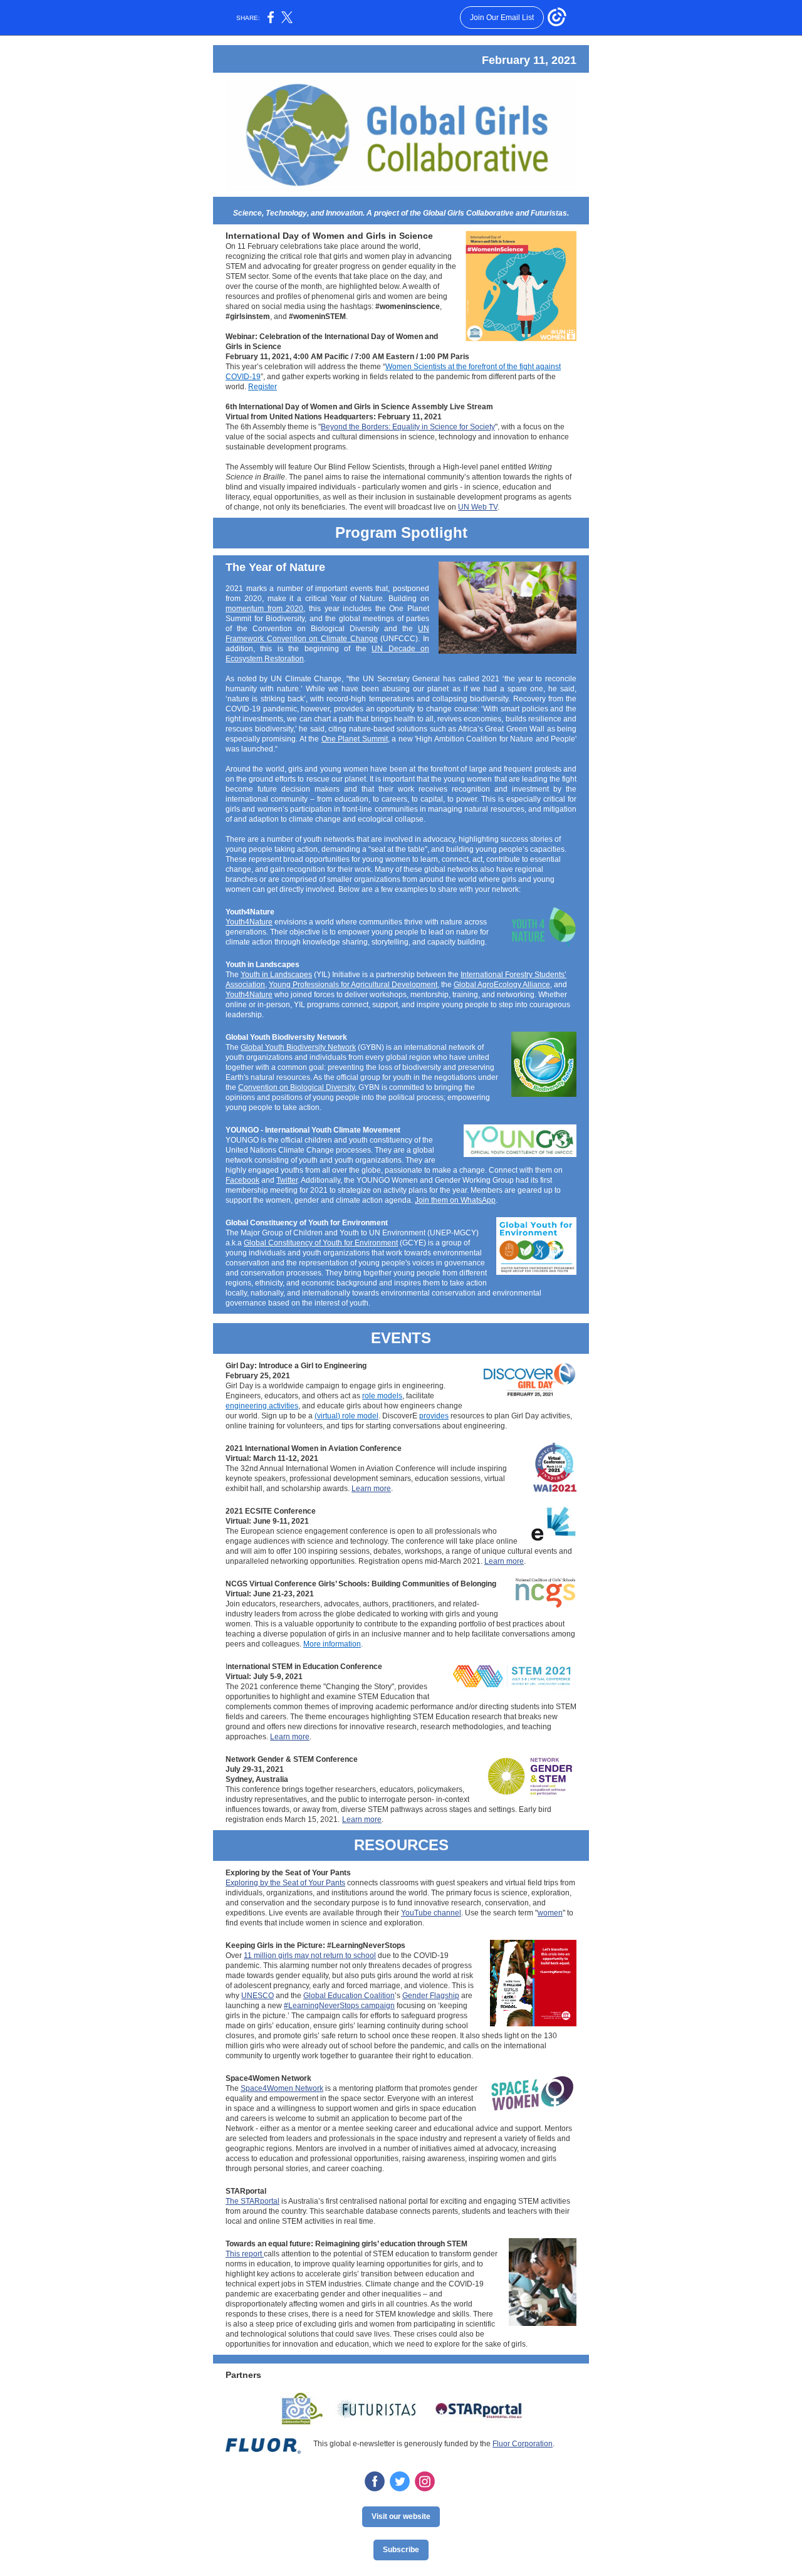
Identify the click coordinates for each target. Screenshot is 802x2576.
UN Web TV (478, 507)
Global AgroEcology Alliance (502, 985)
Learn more (371, 1489)
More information (332, 1644)
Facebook (242, 1180)
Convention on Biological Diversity (296, 1087)
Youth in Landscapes (276, 975)
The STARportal (253, 2201)
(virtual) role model (346, 1416)
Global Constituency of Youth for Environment (321, 1243)
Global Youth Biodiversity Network (298, 1047)
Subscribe (401, 2550)
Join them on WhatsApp (455, 1200)
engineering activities (262, 1406)
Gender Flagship (431, 1996)
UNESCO (258, 1996)
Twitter (287, 1180)
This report (245, 2254)
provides (434, 1416)
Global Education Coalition (349, 1996)
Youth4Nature (249, 922)
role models (382, 1396)
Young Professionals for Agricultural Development (353, 985)
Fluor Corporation (523, 2444)
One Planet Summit (355, 739)
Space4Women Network (282, 2088)
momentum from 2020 (264, 609)
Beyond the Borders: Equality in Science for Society (408, 427)
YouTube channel (431, 1913)
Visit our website (401, 2516)
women (550, 1913)
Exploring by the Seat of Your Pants (285, 1883)
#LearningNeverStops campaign (339, 2006)
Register (263, 387)
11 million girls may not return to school (310, 1956)
